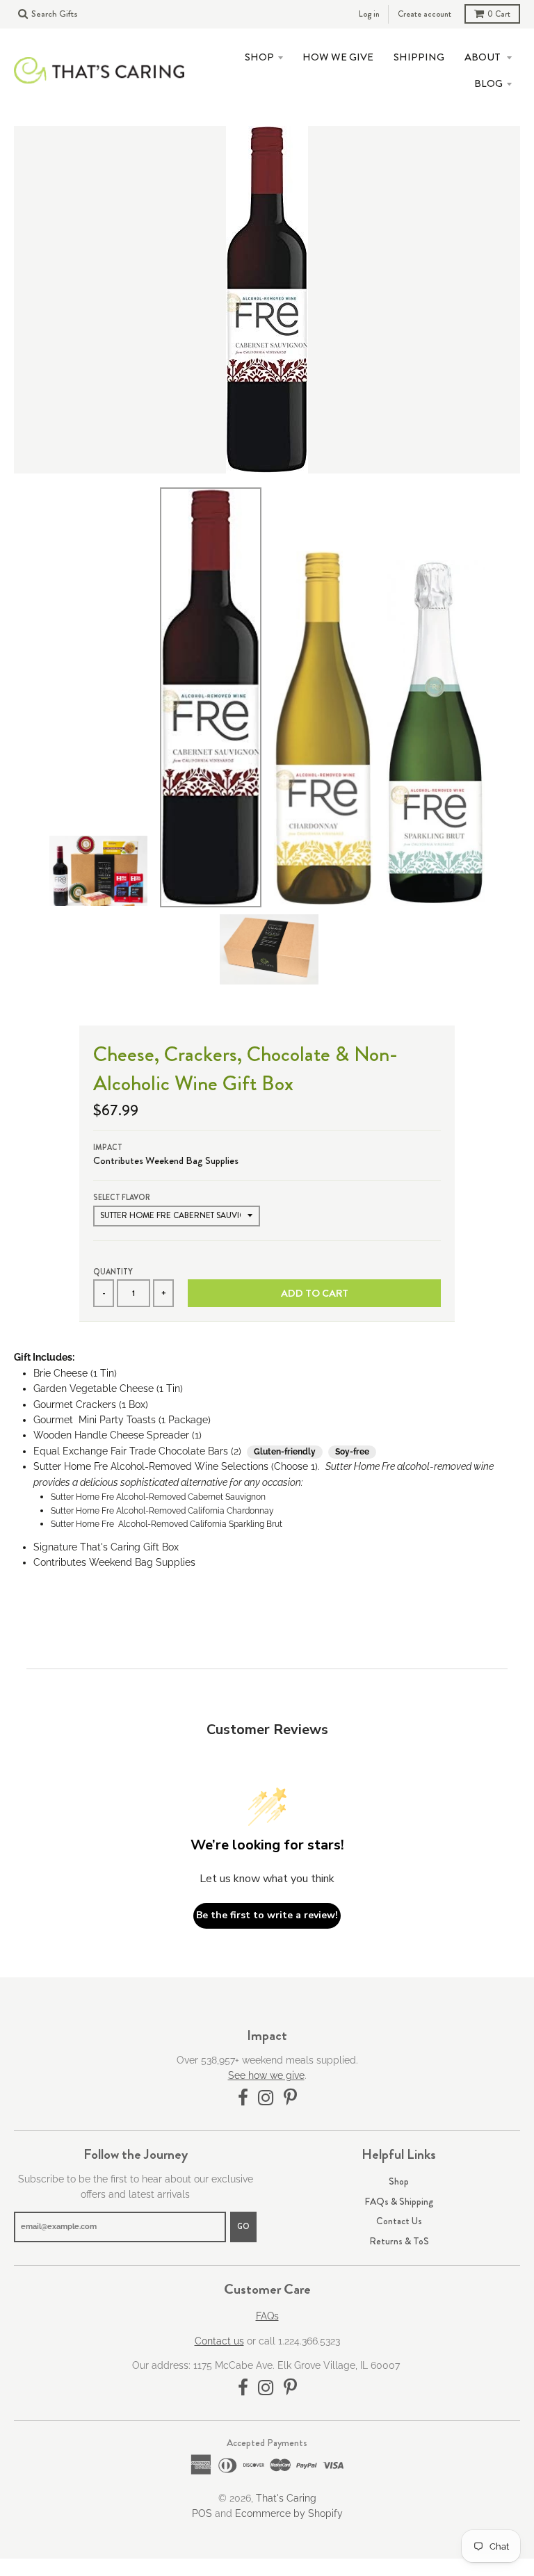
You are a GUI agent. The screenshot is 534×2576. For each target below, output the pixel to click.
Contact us (219, 2341)
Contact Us (399, 2221)
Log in (369, 14)
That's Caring (286, 2498)
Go (243, 2226)
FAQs (267, 2316)
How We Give (338, 57)
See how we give (266, 2075)
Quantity (113, 1272)
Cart (499, 14)
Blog (488, 83)
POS (202, 2513)
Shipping (419, 57)
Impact (108, 1147)
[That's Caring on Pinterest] (290, 2098)
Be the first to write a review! (267, 1915)
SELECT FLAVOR (122, 1197)
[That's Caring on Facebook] (243, 2098)
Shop (399, 2181)
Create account (424, 14)
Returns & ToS (399, 2241)
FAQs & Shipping (399, 2201)
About (484, 57)
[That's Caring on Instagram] (266, 2098)
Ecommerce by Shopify (289, 2513)
